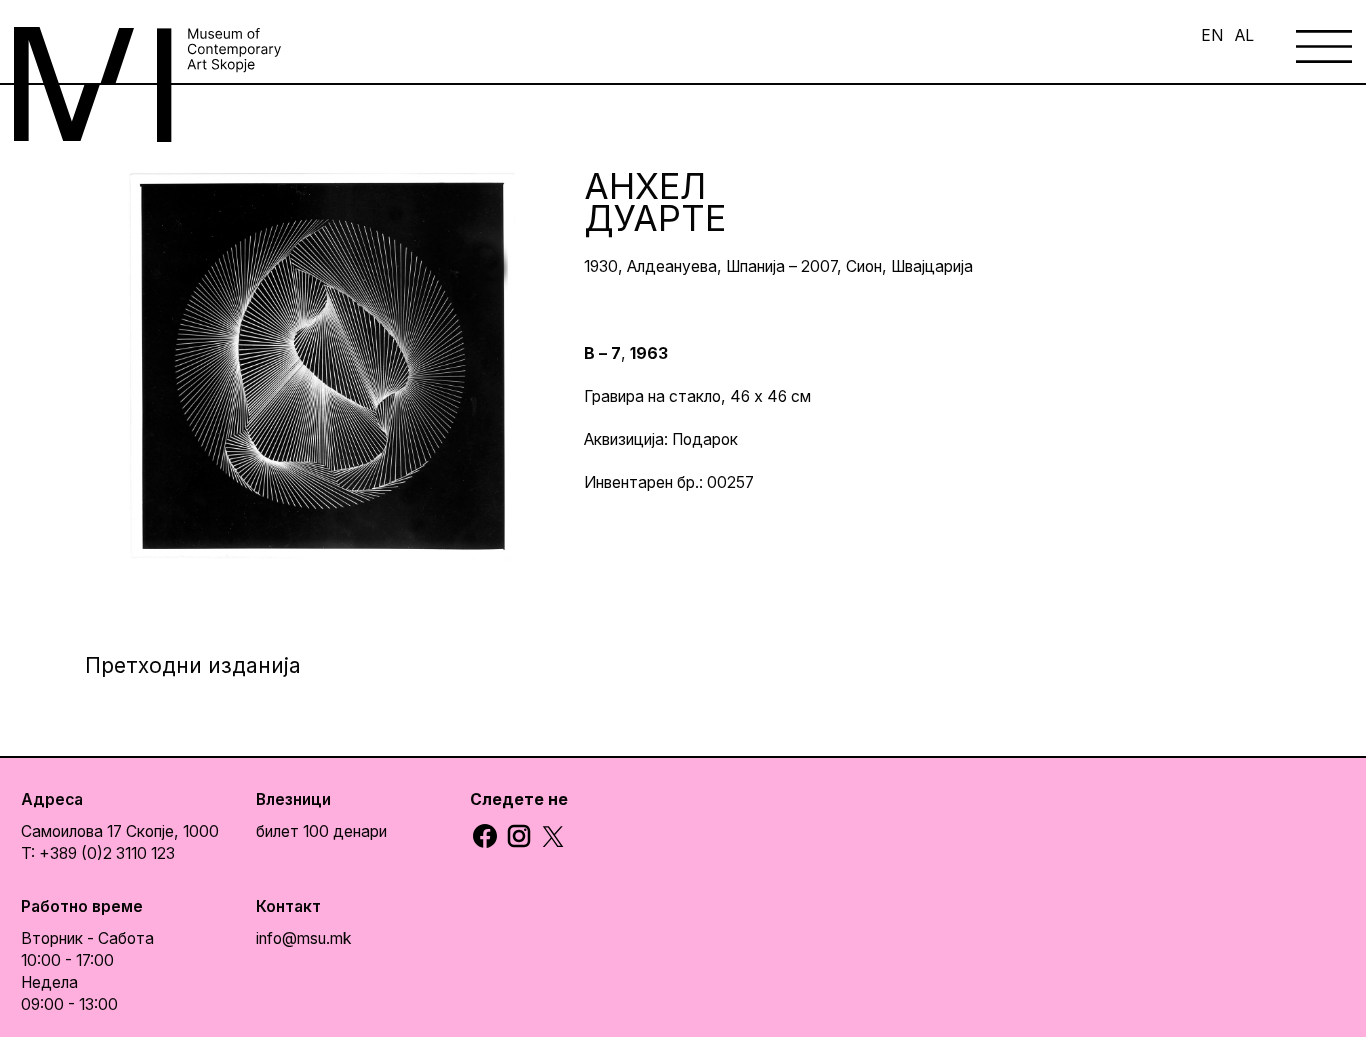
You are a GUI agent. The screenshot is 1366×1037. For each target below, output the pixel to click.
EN (1212, 35)
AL (1244, 35)
